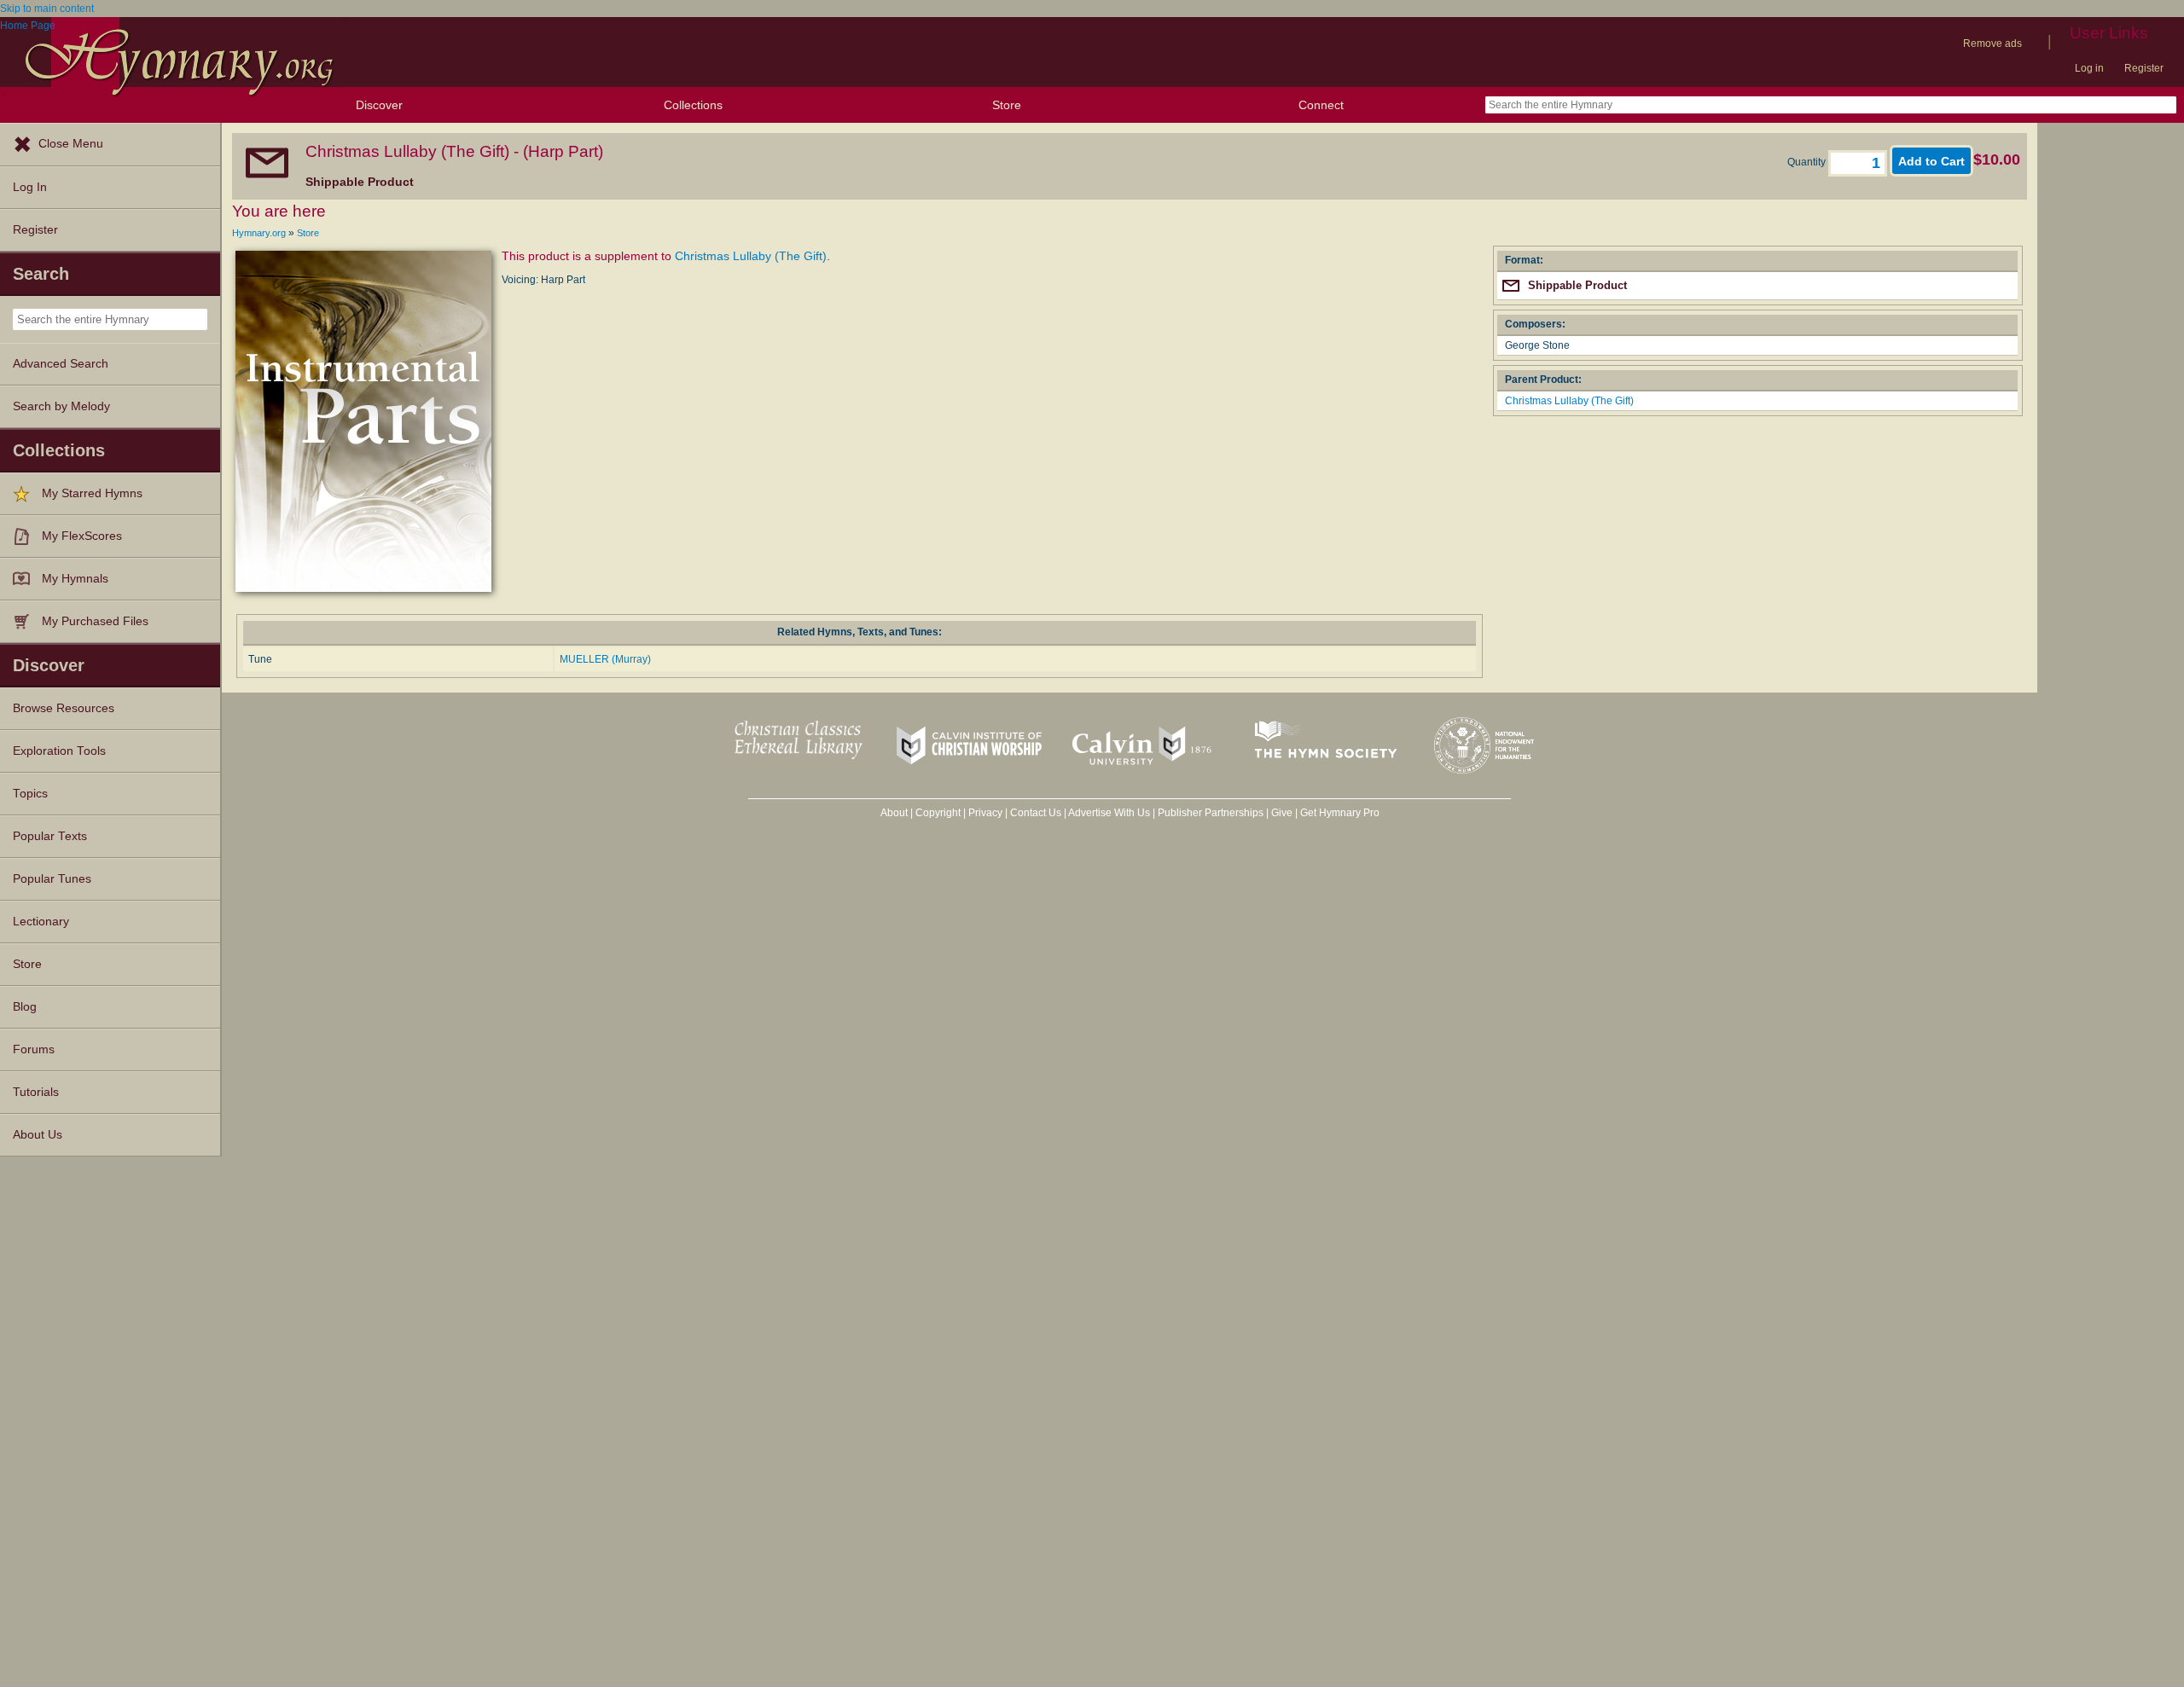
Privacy (985, 813)
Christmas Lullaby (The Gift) (751, 256)
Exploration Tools (59, 751)
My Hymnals (75, 579)
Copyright (938, 813)
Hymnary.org (259, 233)
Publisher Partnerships (1211, 813)
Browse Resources (64, 708)
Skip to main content (47, 9)
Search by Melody (61, 406)
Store (1007, 105)
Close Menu (71, 144)
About (894, 813)
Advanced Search (61, 364)
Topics (30, 794)
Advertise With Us (1109, 813)
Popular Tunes (52, 879)
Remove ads (1992, 43)
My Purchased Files (95, 621)
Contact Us (1036, 813)
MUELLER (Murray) (605, 659)
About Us (38, 1135)
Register (2144, 68)
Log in (2089, 68)
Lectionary (41, 922)
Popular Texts (50, 836)
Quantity (1808, 162)
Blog (25, 1007)
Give (1282, 813)
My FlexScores (82, 536)
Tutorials (36, 1092)
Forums (34, 1049)
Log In (30, 187)
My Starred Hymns (92, 493)
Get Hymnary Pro (1340, 813)
